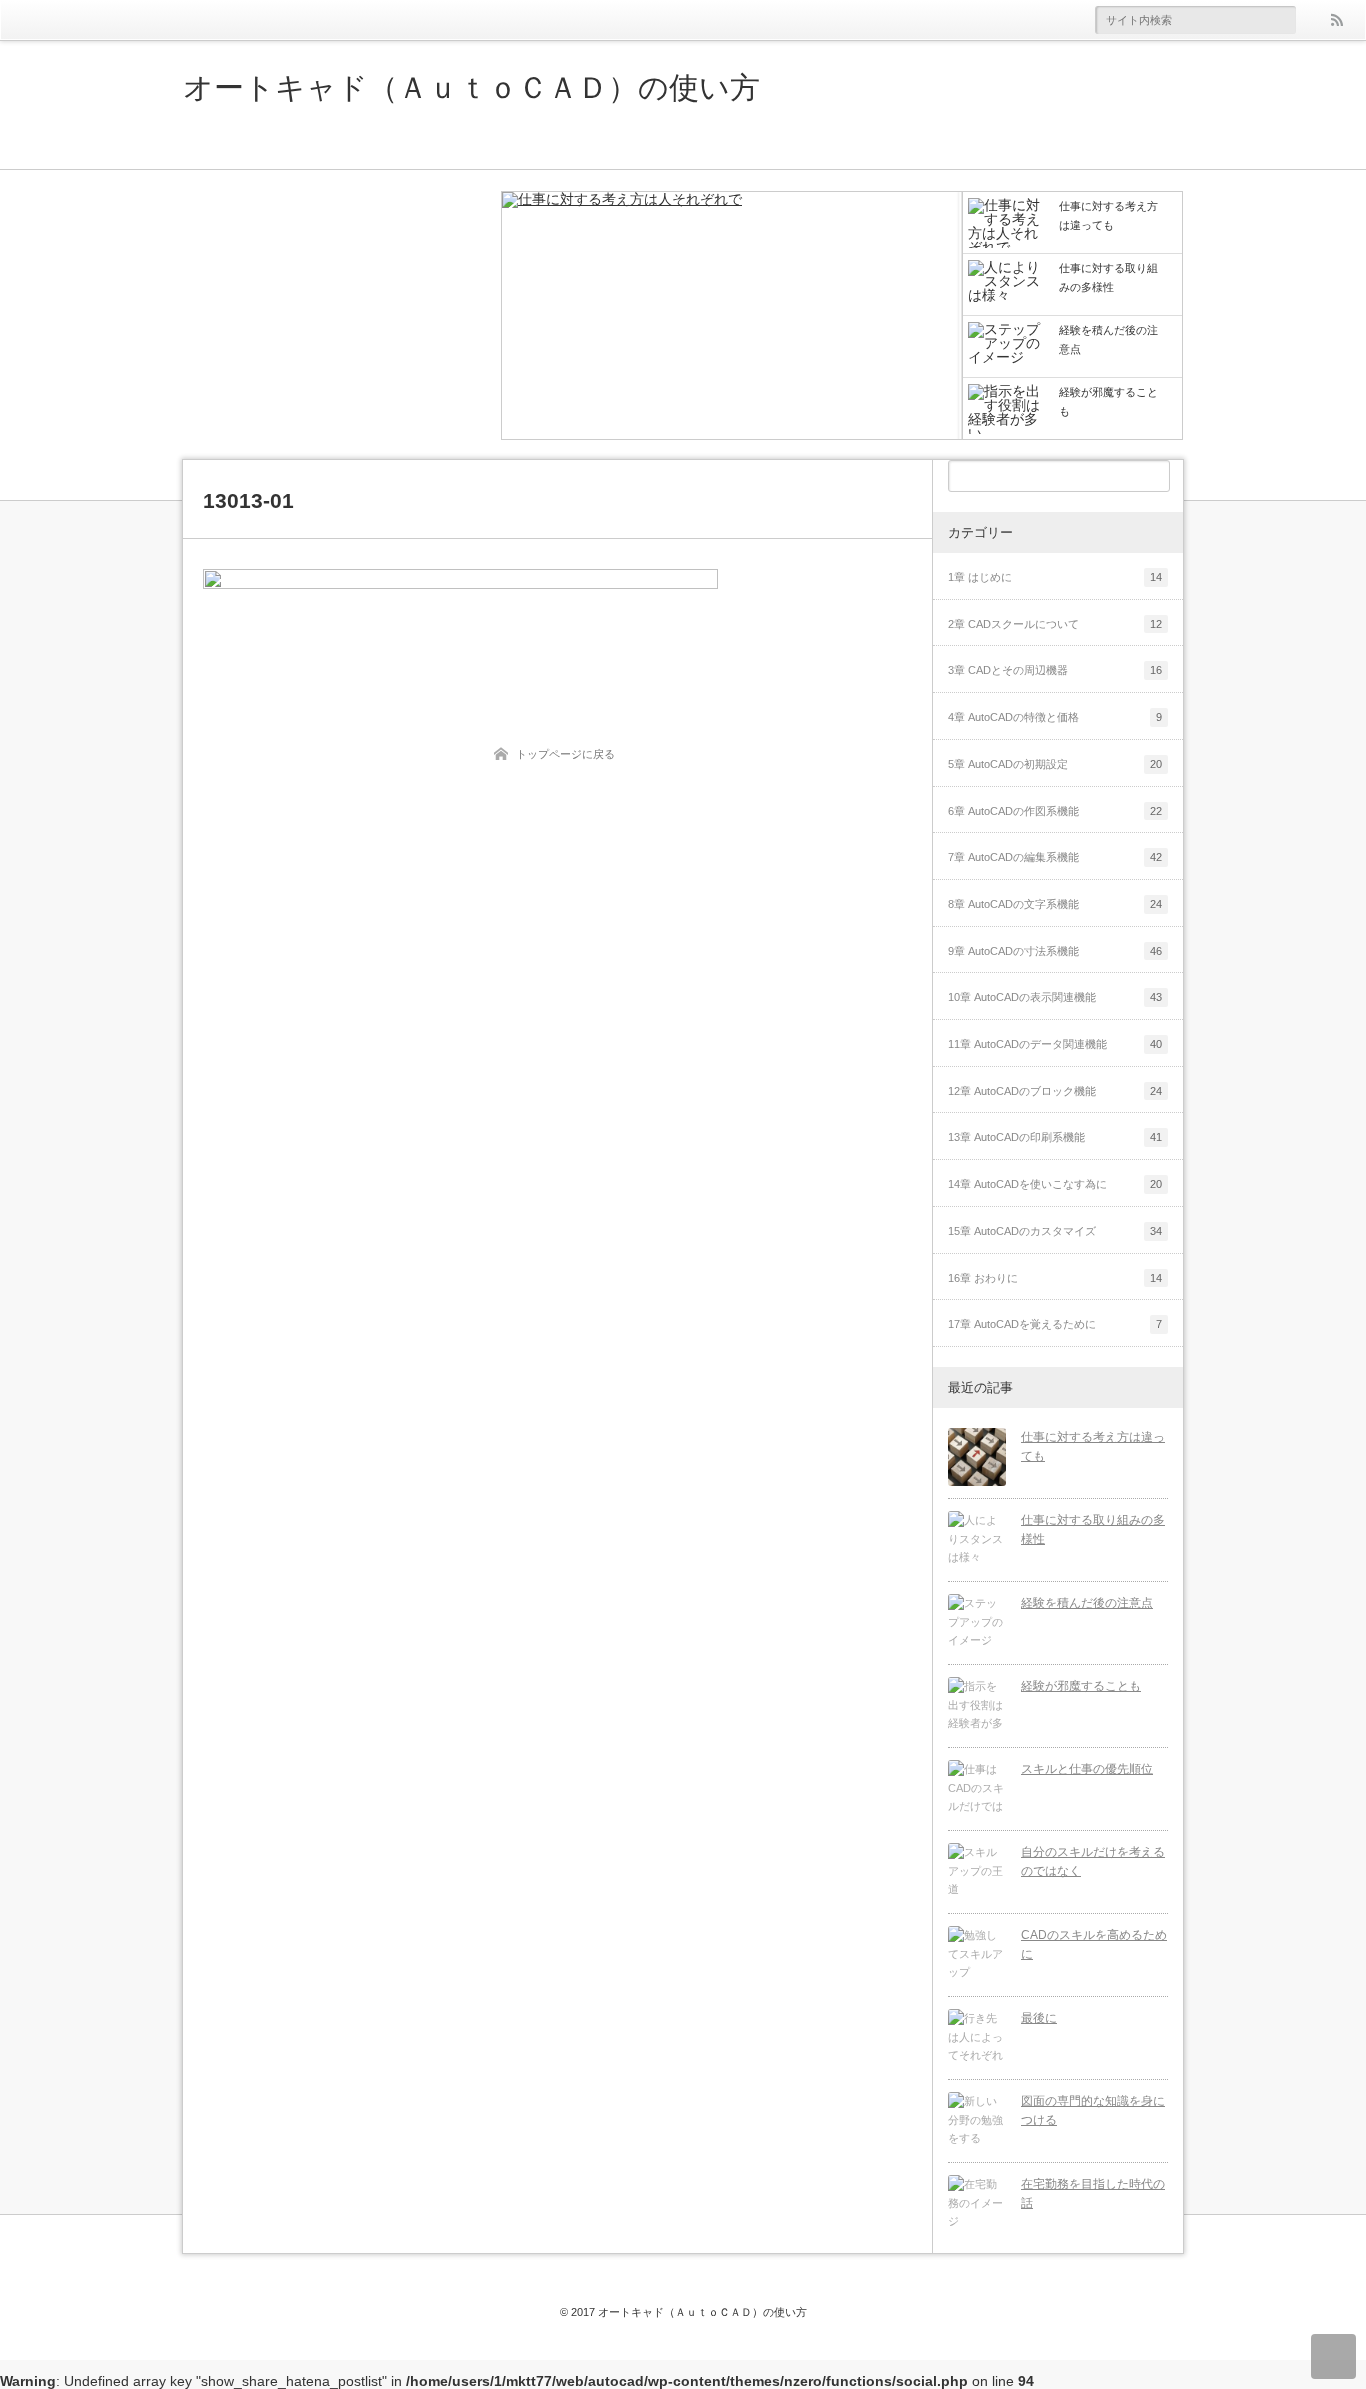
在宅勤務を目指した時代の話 (1093, 2193)
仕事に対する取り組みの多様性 (1093, 1529)
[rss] (1336, 20)
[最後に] (977, 2038)
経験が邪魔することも (1081, 1686)
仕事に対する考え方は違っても (1093, 1446)
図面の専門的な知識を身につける (1093, 2110)
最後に (1039, 2018)
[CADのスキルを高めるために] (977, 1955)
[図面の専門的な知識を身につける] (977, 2121)
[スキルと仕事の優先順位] (977, 1789)
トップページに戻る (565, 754)
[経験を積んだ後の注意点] (977, 1623)
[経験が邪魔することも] (977, 1706)
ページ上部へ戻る (1333, 2356)
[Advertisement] (333, 315)
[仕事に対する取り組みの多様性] (977, 1540)
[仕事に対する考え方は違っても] (732, 317)
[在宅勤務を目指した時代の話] (977, 2204)
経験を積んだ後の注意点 (1087, 1603)
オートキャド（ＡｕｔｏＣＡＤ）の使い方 (471, 88)
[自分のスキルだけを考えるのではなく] (977, 1872)
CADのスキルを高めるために (1094, 1944)
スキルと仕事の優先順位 (1087, 1769)
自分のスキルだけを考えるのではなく (1093, 1861)
